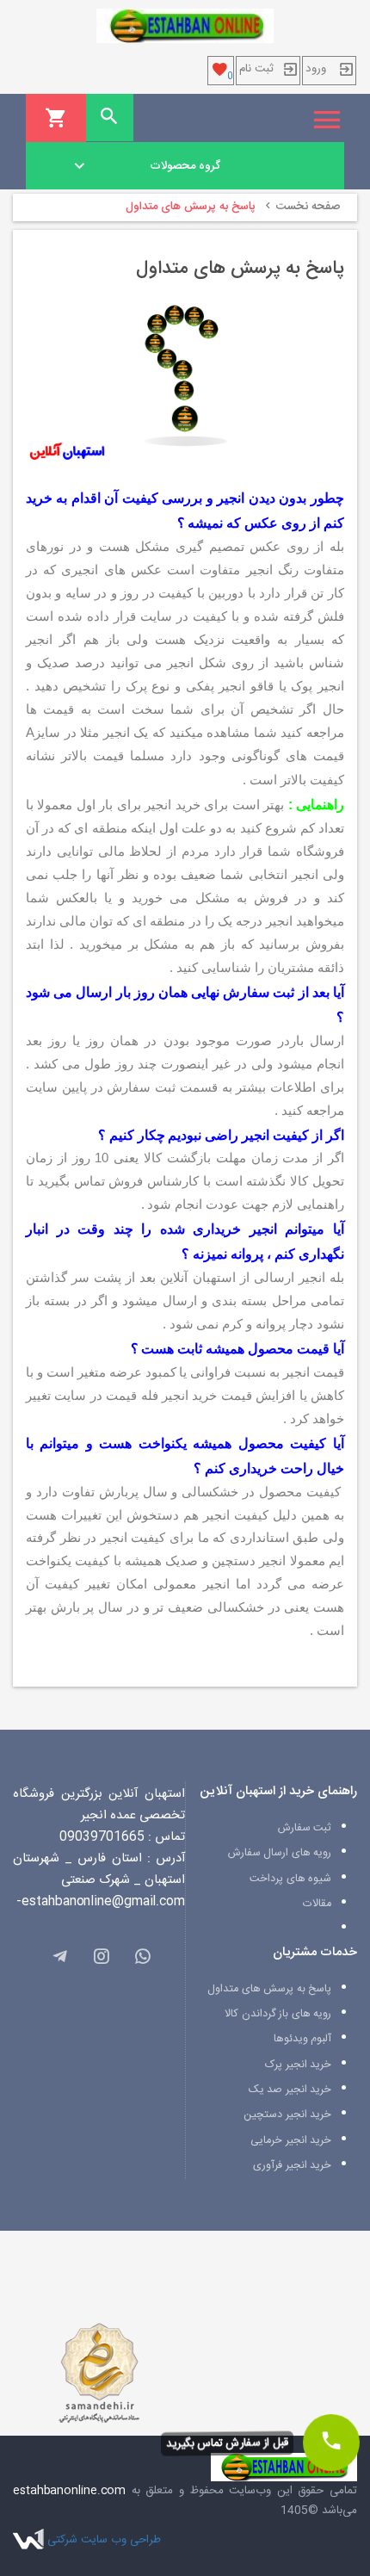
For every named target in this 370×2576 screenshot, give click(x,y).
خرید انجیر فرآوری (292, 2166)
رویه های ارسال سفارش (280, 1853)
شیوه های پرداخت (290, 1879)
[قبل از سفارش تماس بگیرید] (331, 2443)
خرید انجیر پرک (298, 2065)
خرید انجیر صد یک (290, 2090)
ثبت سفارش (305, 1828)
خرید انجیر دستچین (287, 2115)
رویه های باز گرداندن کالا (278, 2014)
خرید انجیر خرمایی (291, 2141)
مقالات (317, 1904)
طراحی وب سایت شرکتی (104, 2540)
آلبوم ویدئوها (303, 2039)
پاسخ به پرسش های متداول (269, 1989)
